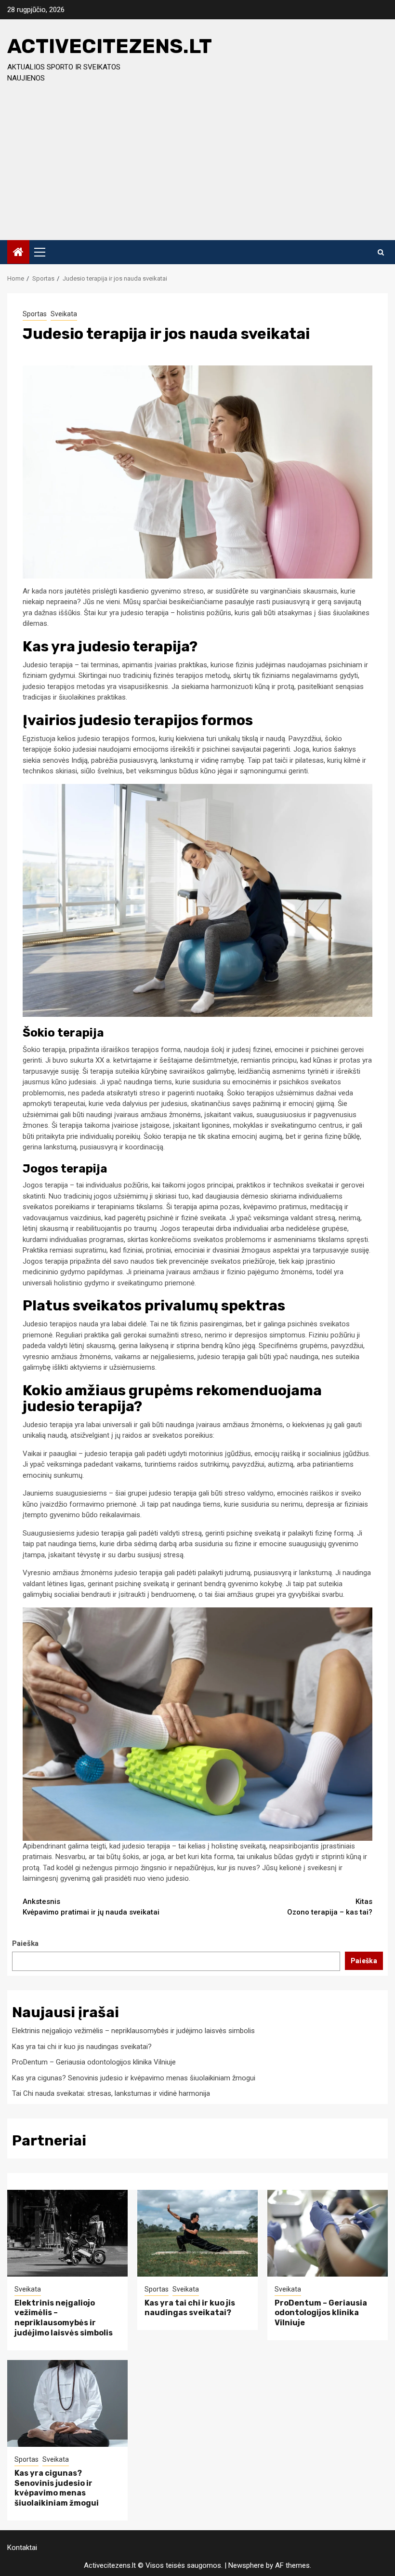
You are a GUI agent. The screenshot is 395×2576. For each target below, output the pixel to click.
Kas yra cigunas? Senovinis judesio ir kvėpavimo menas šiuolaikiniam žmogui (134, 2078)
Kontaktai (22, 2548)
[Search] (381, 252)
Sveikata (64, 314)
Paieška (25, 1943)
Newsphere (246, 2565)
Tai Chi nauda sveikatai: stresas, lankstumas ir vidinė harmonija (111, 2093)
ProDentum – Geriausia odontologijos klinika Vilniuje (94, 2062)
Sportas (35, 314)
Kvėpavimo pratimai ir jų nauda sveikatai (91, 1907)
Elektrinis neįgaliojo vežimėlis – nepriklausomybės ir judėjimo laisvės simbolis (133, 2031)
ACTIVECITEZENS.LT (110, 46)
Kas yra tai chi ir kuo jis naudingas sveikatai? (82, 2047)
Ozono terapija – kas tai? (330, 1907)
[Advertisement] (197, 168)
